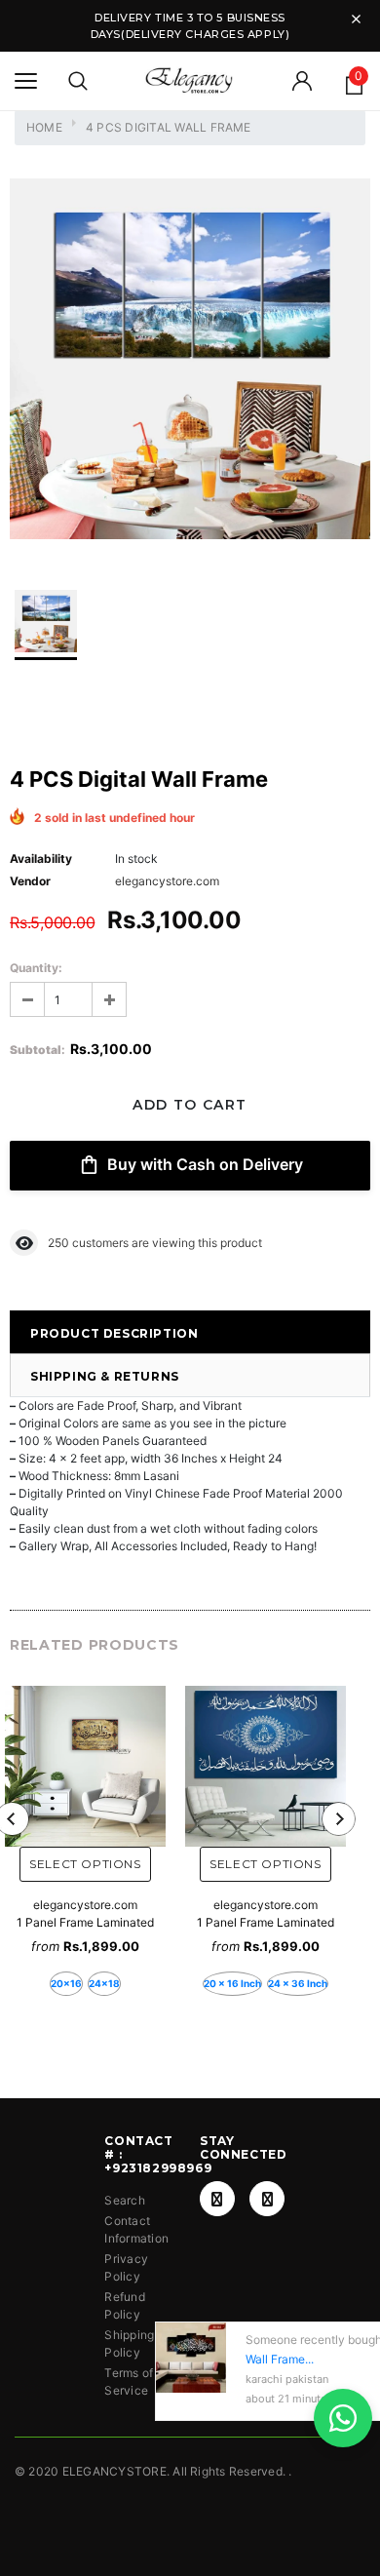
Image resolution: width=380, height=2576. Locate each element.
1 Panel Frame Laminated (85, 1922)
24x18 (104, 1983)
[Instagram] (267, 2199)
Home (44, 127)
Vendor (30, 881)
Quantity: (36, 968)
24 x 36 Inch (298, 1983)
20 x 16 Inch (232, 1983)
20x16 (66, 1983)
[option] (190, 361)
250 (58, 1243)
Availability (41, 859)
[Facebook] (217, 2199)
